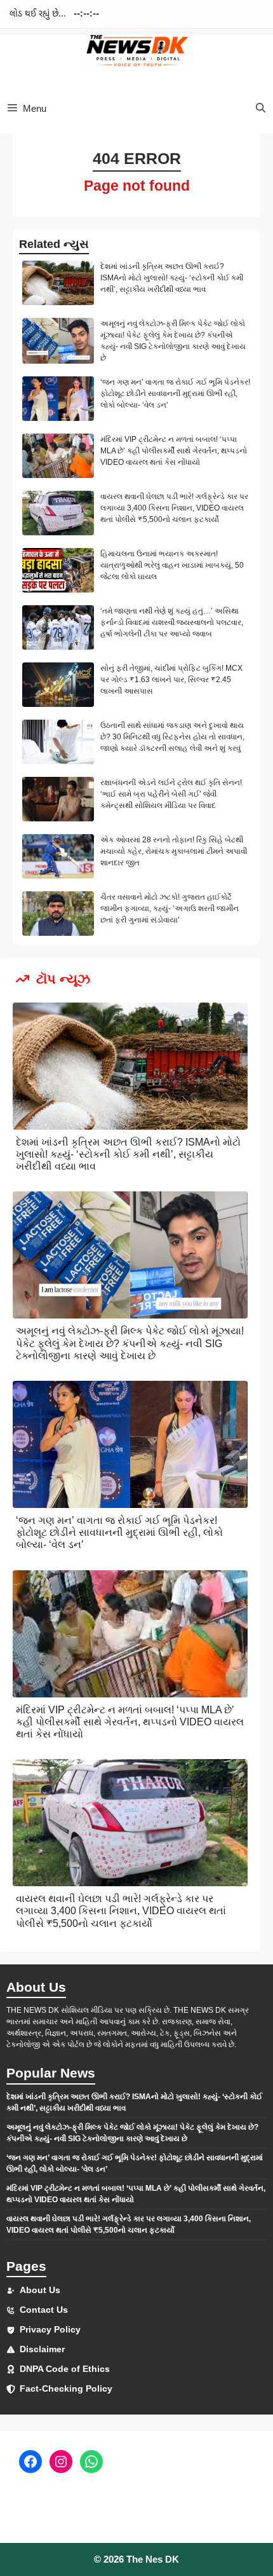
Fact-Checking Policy (66, 2388)
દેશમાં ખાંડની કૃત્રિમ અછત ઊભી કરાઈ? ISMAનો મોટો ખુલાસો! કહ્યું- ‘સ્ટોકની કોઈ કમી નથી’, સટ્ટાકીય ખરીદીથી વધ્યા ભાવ (172, 278)
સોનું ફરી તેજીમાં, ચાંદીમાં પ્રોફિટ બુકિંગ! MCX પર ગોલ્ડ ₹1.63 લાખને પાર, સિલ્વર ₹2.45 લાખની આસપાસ (171, 680)
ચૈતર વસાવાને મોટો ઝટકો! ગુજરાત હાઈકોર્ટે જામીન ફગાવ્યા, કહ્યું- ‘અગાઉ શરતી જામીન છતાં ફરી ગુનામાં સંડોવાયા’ (170, 908)
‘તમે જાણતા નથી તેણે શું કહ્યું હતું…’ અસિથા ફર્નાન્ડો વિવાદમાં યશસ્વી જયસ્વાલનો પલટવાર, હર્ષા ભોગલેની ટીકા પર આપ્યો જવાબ (172, 622)
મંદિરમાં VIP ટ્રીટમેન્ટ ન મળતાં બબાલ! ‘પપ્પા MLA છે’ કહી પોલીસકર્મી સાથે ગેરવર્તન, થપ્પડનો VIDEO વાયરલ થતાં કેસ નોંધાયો (174, 451)
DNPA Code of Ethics (65, 2369)
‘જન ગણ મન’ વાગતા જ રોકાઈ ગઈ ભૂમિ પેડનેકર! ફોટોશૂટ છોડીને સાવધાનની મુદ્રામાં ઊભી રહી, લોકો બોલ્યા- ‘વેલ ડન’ (175, 394)
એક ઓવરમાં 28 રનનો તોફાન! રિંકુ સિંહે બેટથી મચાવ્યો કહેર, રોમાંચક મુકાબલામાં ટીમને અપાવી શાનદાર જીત (174, 851)
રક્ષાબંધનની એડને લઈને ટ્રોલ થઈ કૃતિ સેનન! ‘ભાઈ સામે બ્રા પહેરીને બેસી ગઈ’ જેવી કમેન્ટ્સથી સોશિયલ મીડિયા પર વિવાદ (171, 794)
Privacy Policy (50, 2329)
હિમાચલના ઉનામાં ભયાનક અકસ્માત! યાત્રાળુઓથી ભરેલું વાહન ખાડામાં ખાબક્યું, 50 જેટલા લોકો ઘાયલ (172, 565)
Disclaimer (42, 2349)
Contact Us (44, 2310)
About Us (40, 2290)
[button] (261, 108)
